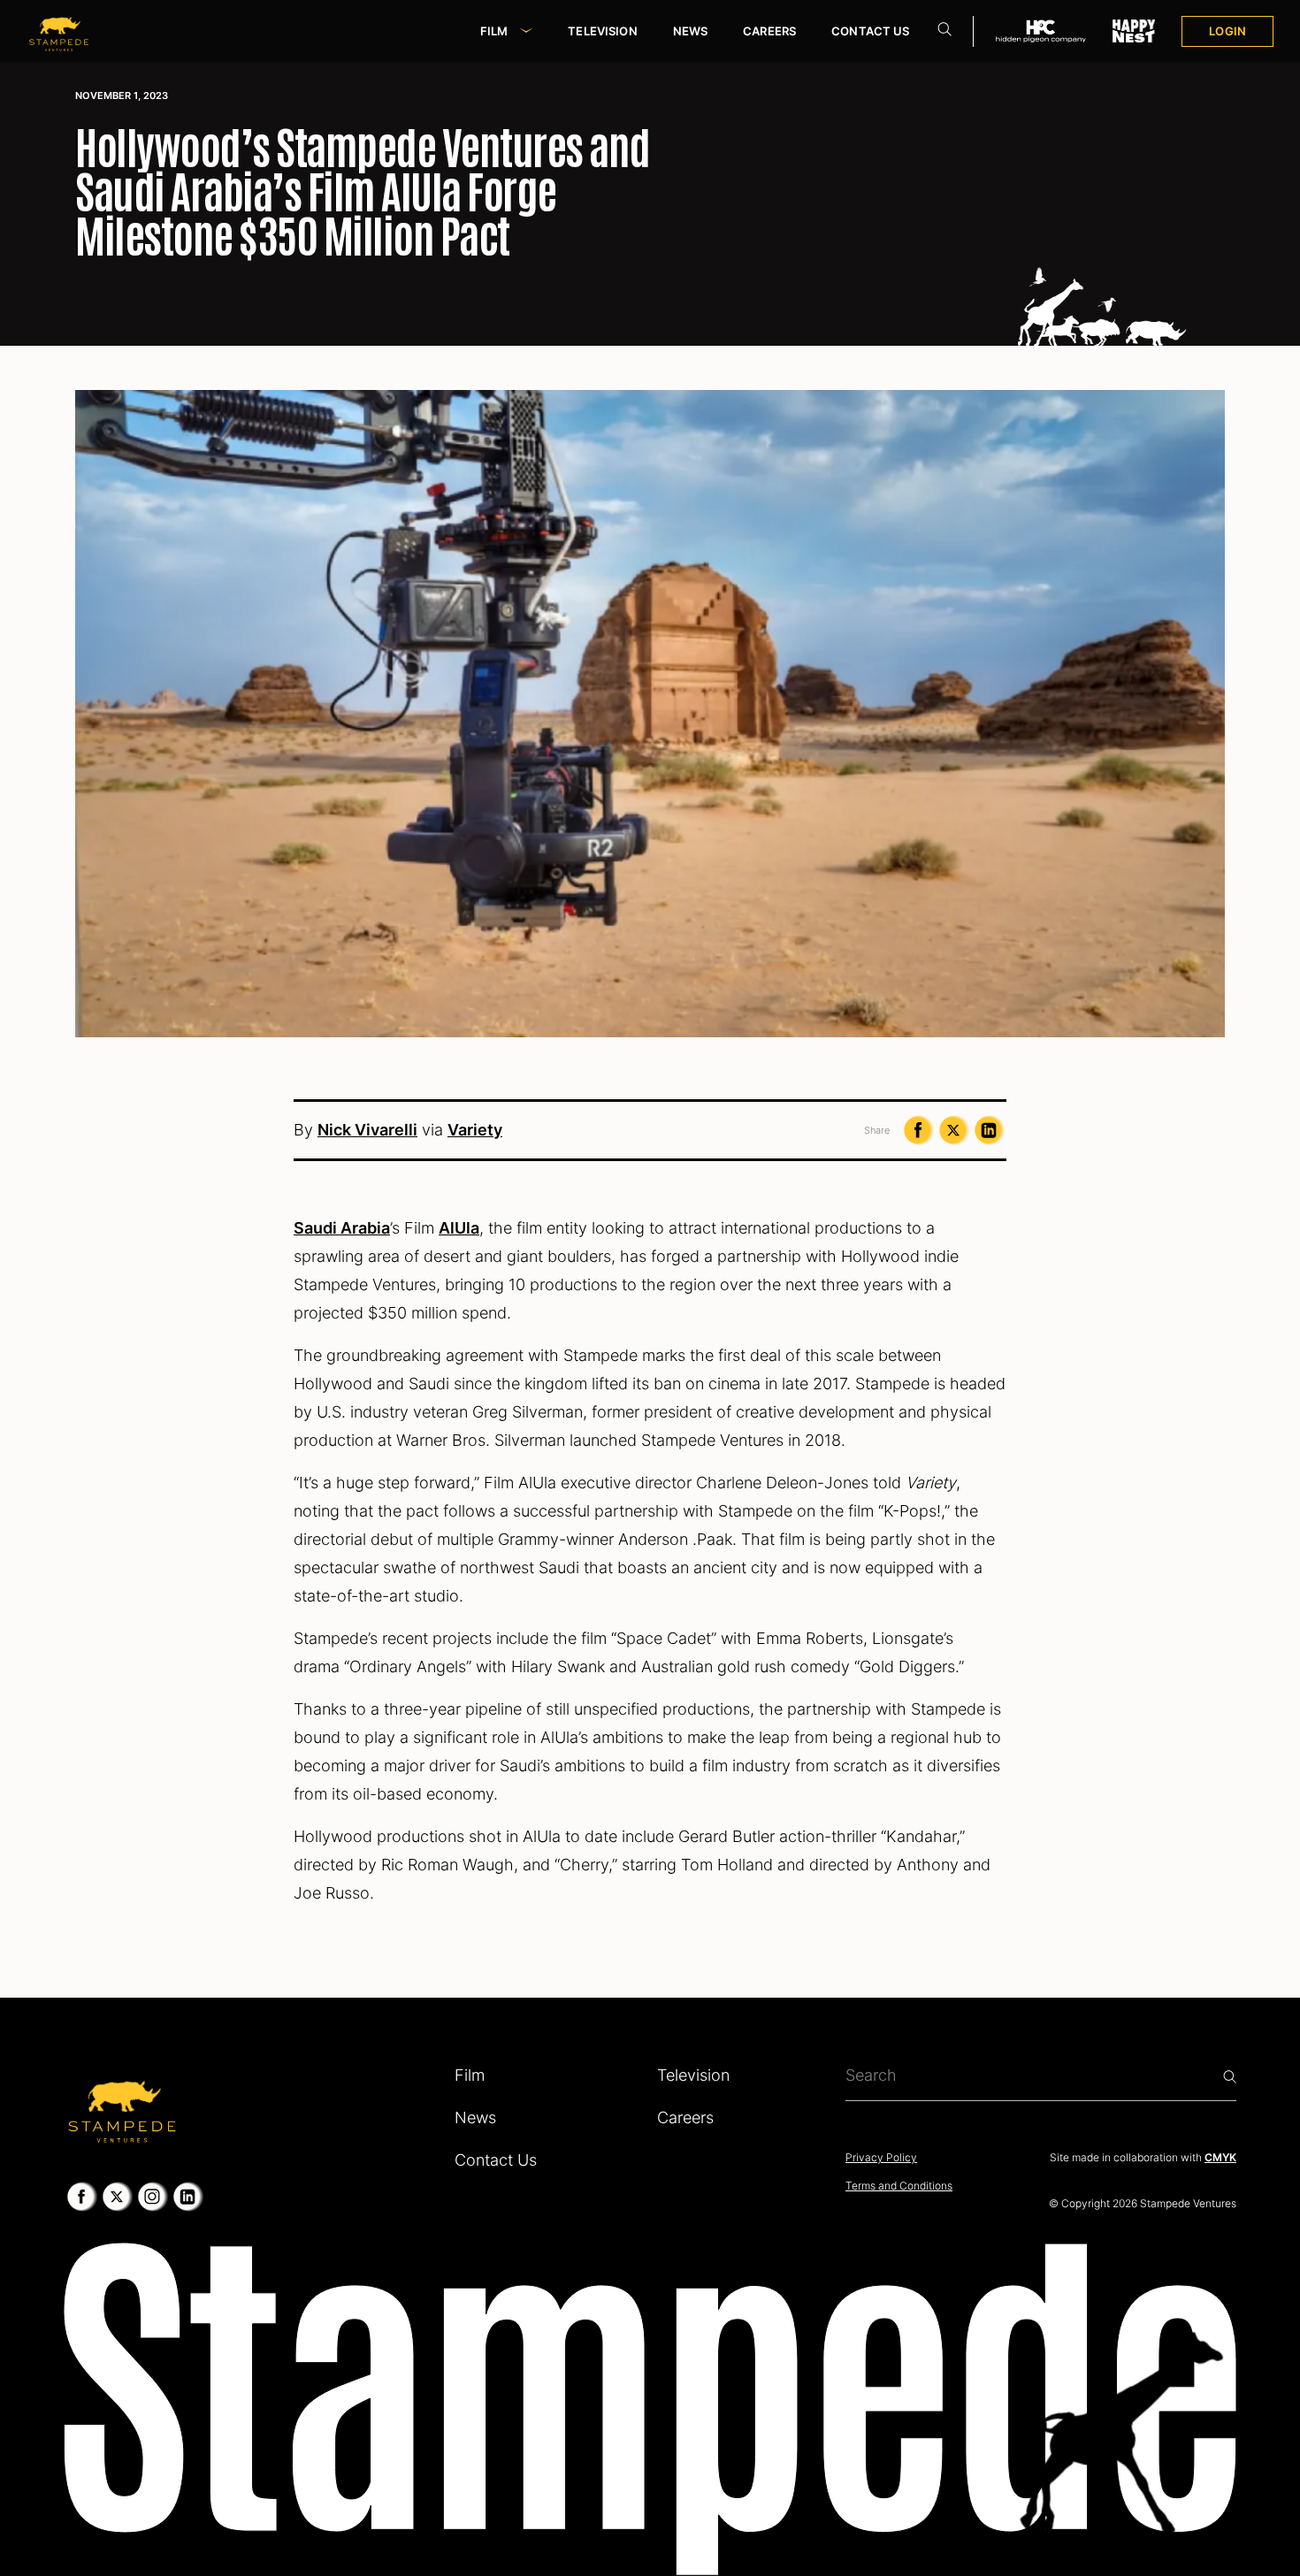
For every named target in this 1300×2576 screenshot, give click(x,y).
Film (494, 31)
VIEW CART (1247, 111)
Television (602, 31)
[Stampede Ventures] (121, 2106)
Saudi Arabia (342, 1228)
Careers (769, 31)
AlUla (459, 1228)
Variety (475, 1130)
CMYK (1220, 2157)
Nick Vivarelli (367, 1130)
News (691, 31)
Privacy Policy (881, 2157)
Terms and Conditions (899, 2186)
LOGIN (1227, 31)
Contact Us (870, 31)
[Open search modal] (944, 31)
